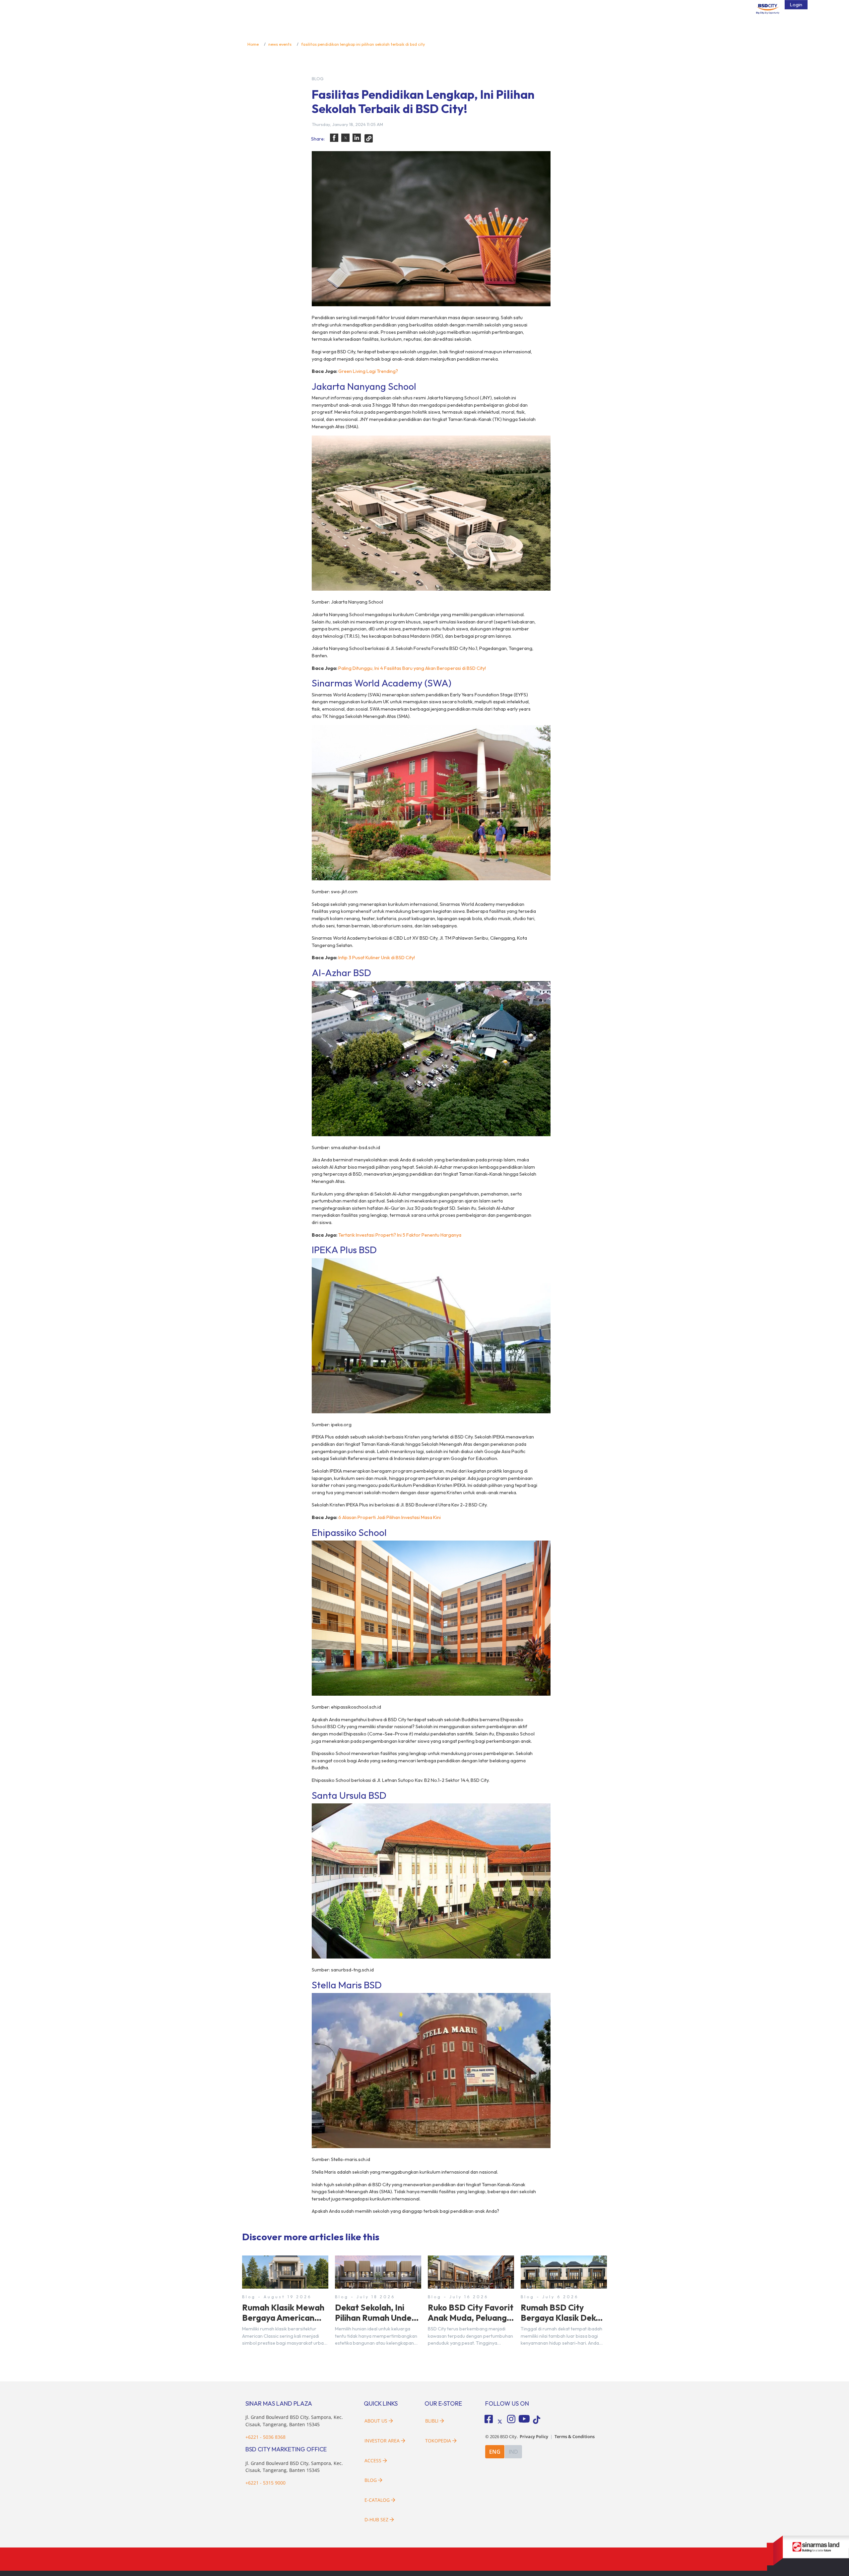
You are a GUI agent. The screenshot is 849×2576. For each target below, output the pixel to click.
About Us (376, 2421)
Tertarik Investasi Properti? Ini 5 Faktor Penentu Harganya (400, 1235)
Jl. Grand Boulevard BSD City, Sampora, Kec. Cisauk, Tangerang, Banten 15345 (294, 2467)
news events (280, 44)
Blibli (432, 2421)
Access (373, 2460)
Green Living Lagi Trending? (368, 371)
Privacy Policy (534, 2437)
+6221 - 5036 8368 (265, 2437)
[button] (334, 138)
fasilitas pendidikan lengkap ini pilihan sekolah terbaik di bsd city (363, 44)
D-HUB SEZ (377, 2519)
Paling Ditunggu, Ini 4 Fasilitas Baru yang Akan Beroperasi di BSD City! (412, 668)
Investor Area (382, 2441)
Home (253, 44)
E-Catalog (378, 2500)
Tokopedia (438, 2441)
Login (796, 5)
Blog (371, 2480)
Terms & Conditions (575, 2437)
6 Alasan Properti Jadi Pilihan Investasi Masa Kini (390, 1517)
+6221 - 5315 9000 (265, 2483)
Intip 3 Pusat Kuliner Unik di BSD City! (377, 958)
